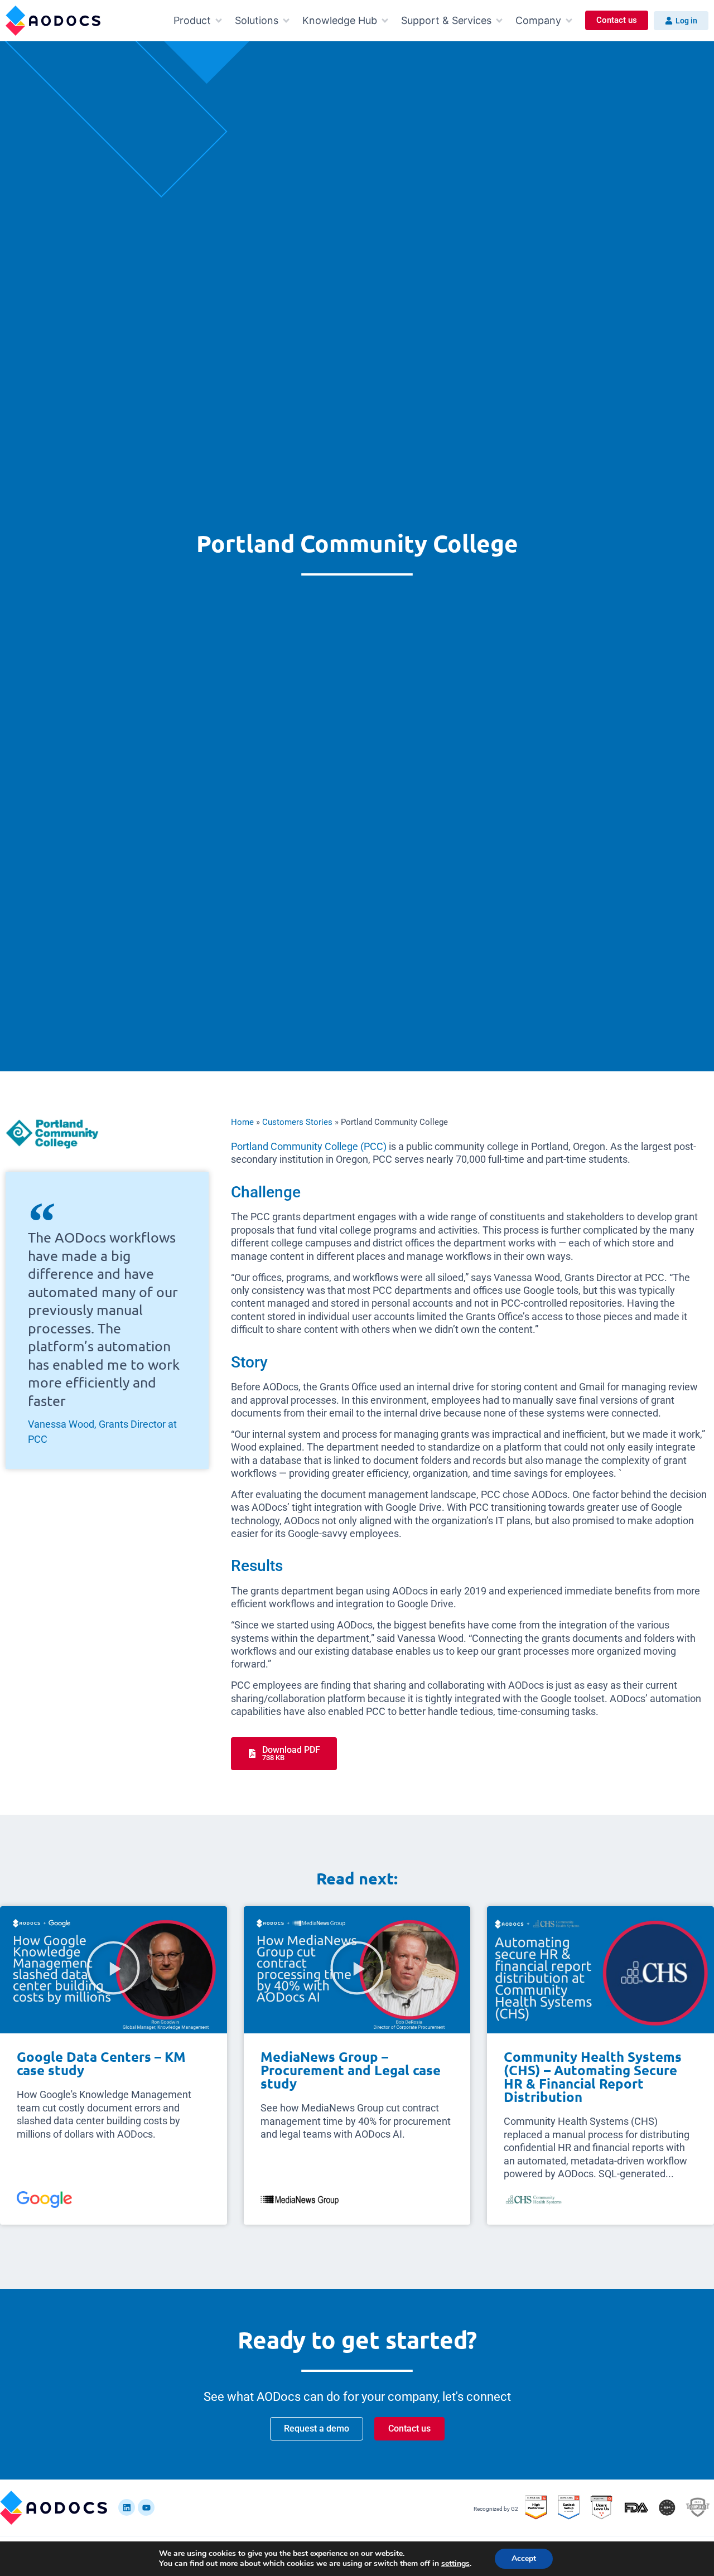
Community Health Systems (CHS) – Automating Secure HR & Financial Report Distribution (593, 2077)
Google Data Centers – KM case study (101, 2063)
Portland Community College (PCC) (309, 1146)
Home (242, 1122)
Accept (524, 2558)
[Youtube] (146, 2507)
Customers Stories (297, 1122)
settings (455, 2564)
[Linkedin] (127, 2507)
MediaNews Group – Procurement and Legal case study (351, 2070)
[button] (199, 20)
